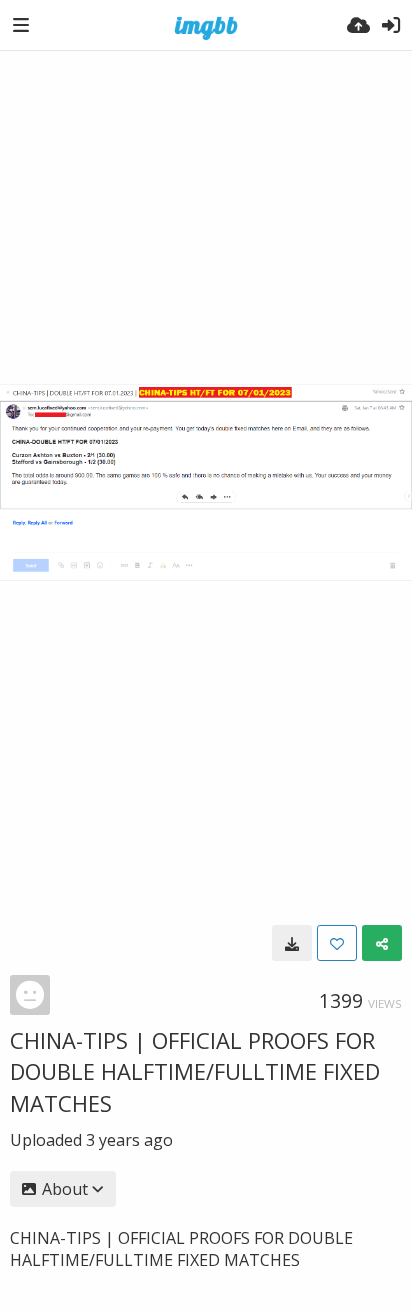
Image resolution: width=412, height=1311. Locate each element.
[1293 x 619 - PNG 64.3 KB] (292, 943)
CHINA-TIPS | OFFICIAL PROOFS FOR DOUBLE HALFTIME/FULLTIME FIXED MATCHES (195, 1071)
